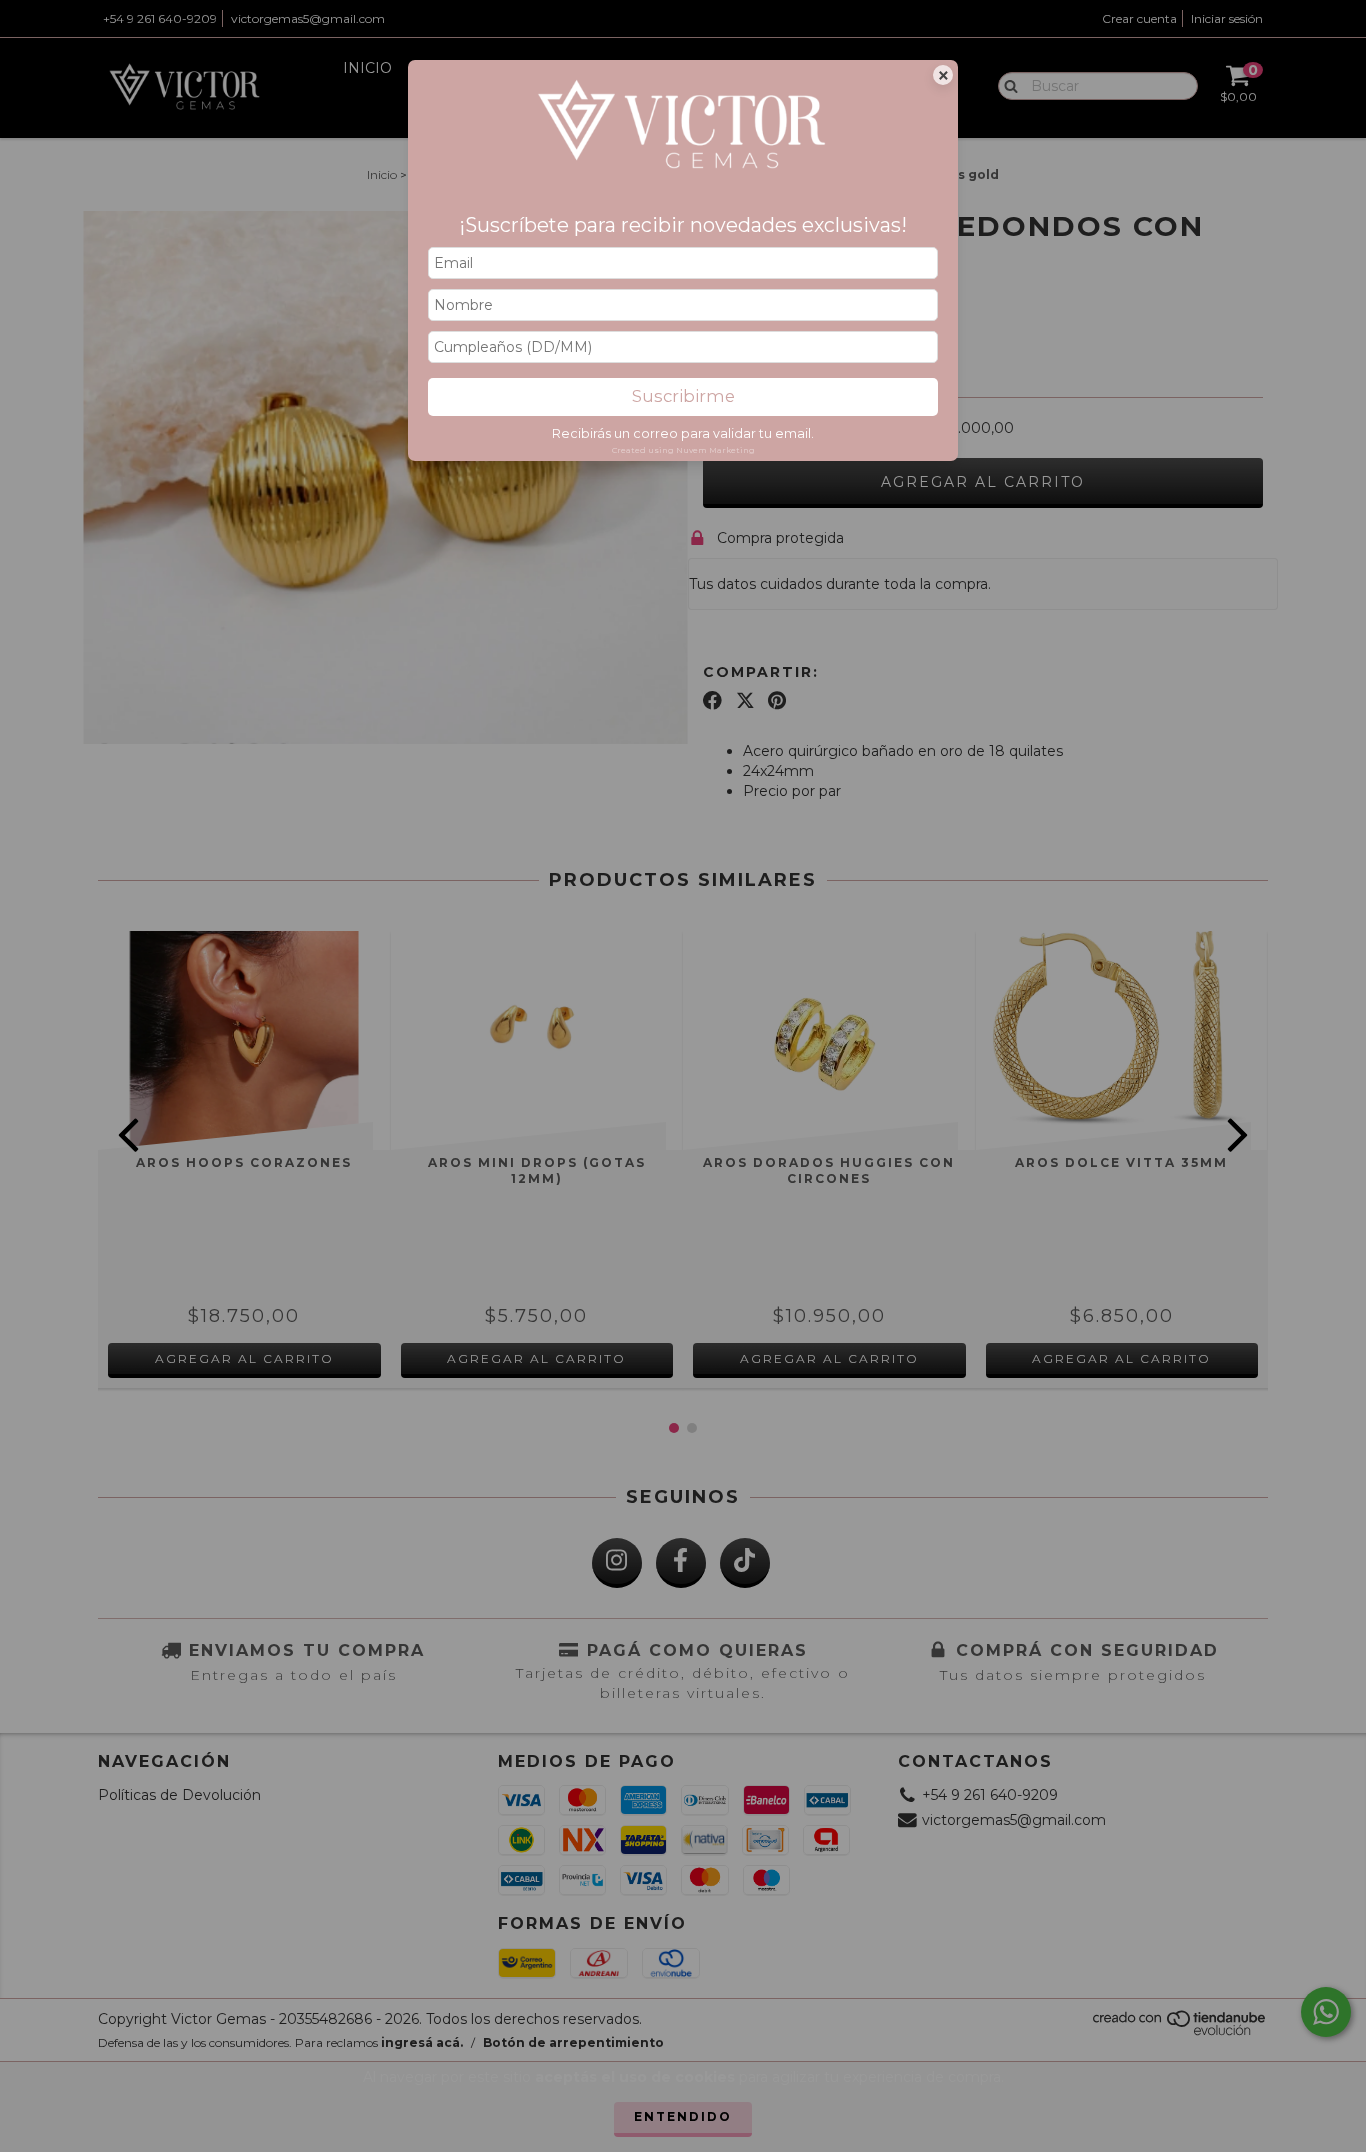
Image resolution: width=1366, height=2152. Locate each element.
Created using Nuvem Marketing (683, 450)
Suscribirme (683, 396)
